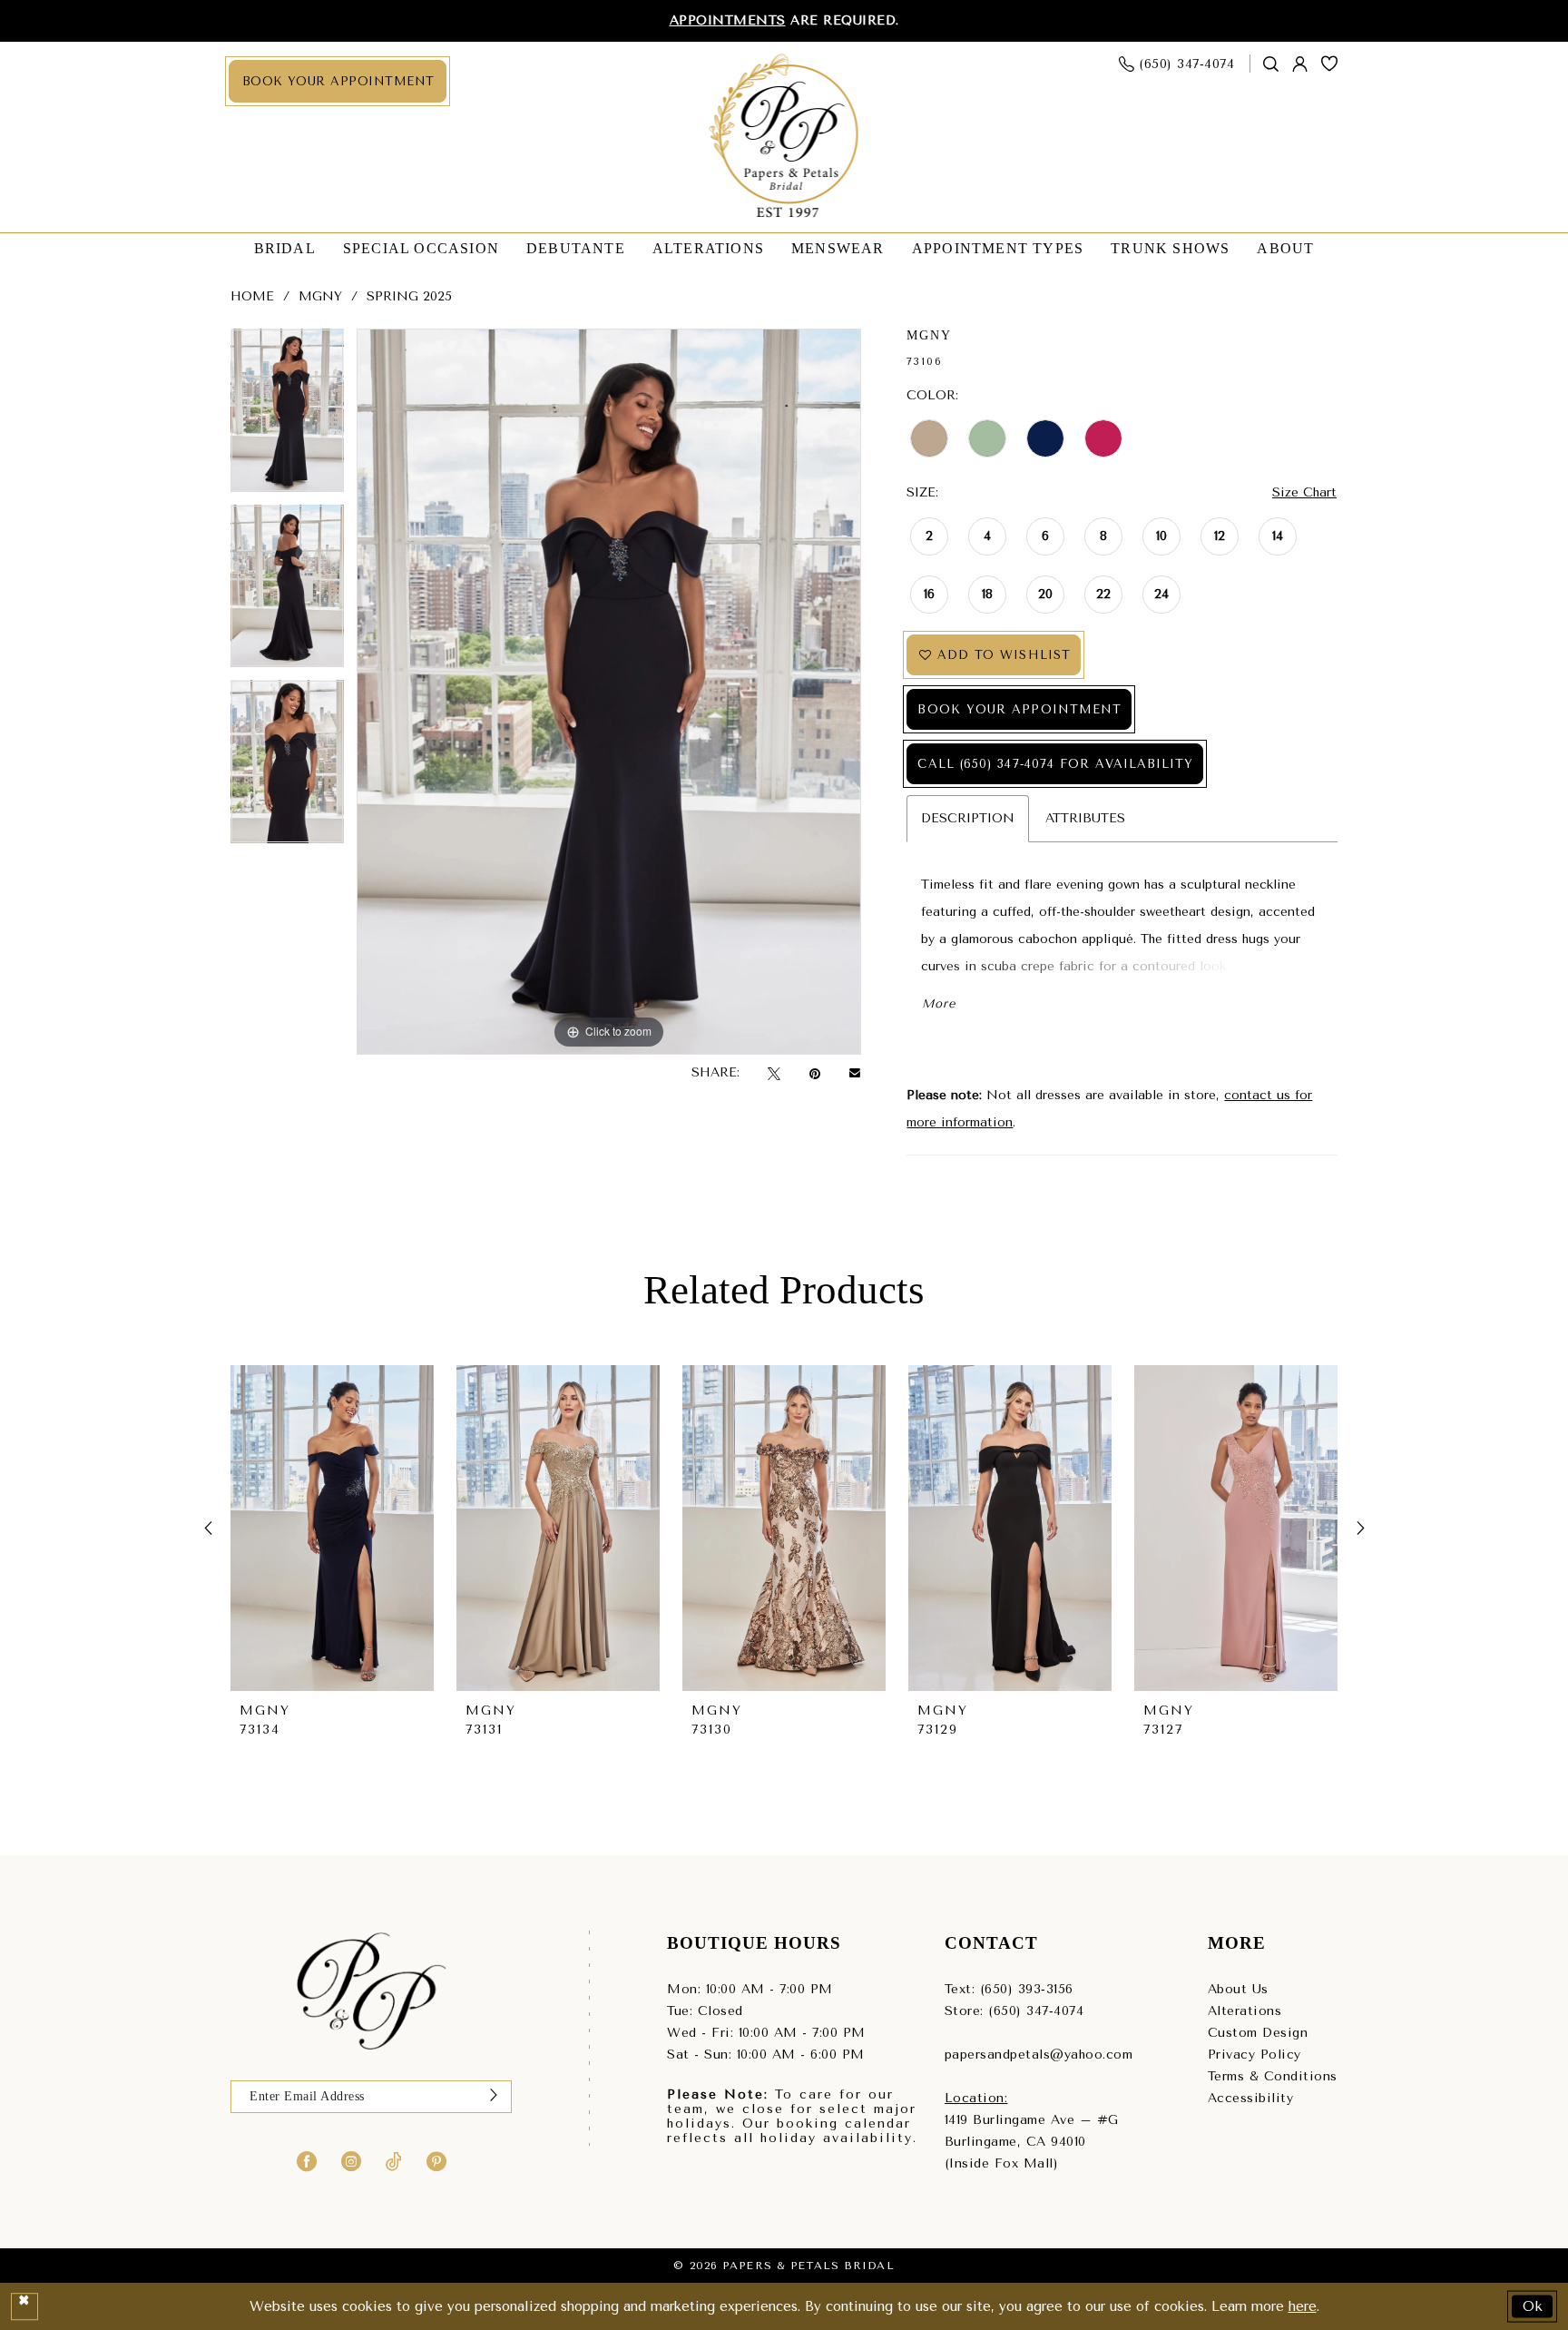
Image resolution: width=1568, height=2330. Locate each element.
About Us (1238, 1989)
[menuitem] (338, 81)
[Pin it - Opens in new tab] (815, 1073)
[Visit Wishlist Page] (1330, 64)
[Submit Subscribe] (494, 2097)
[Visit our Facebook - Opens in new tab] (307, 2161)
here (1303, 2306)
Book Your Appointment (1019, 709)
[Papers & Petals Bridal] (784, 137)
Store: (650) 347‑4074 (1014, 2011)
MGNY (320, 296)
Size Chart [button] (1304, 492)
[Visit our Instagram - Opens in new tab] (351, 2161)
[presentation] (332, 1528)
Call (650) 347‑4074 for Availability (1055, 764)
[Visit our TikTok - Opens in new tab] (394, 2161)
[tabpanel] (287, 416)
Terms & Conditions (1273, 2076)
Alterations (1245, 2011)
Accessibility (1251, 2098)
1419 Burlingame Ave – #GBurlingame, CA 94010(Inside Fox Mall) (1032, 2142)
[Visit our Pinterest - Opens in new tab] (436, 2161)
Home (252, 296)
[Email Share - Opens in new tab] (855, 1073)
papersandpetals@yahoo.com (1039, 2055)
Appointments (728, 20)
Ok (1534, 2305)
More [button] (938, 1003)
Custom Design (1258, 2033)
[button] (1300, 64)
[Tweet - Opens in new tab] (774, 1073)
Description (968, 818)
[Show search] (1271, 64)
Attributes (1085, 818)
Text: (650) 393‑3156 (1009, 1989)
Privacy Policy (1254, 2055)
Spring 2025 (409, 296)
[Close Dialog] (24, 2306)
